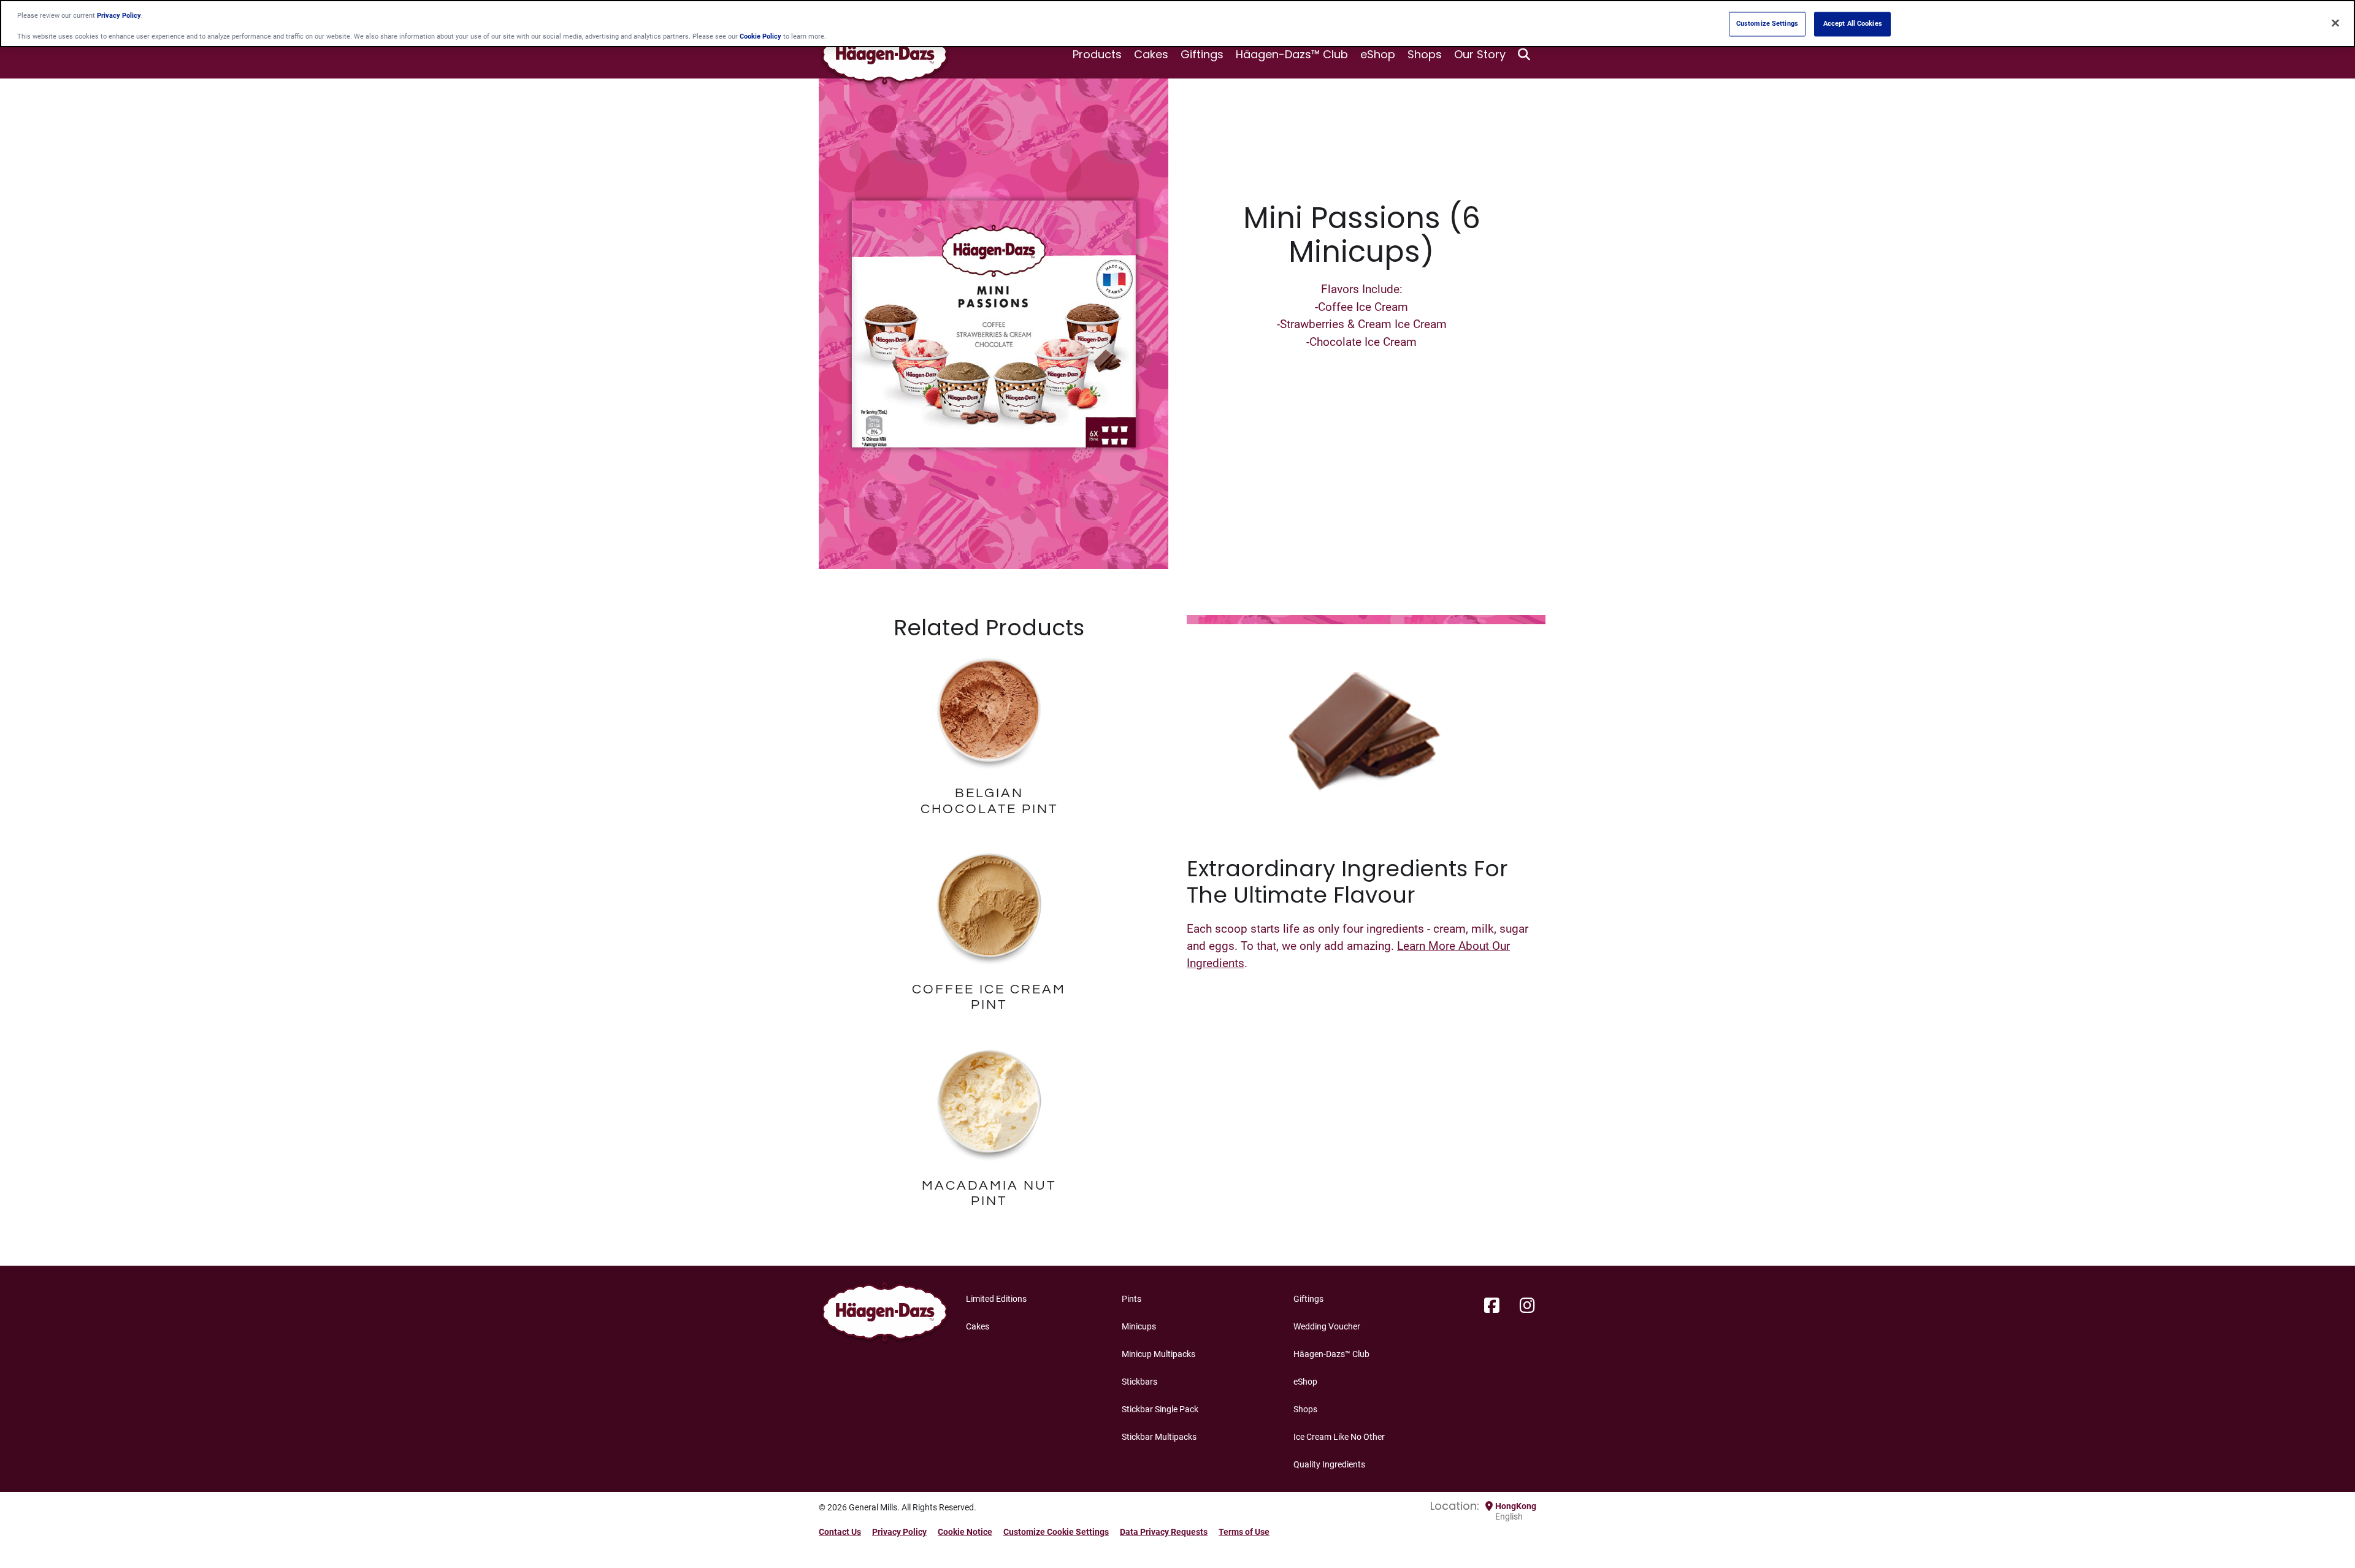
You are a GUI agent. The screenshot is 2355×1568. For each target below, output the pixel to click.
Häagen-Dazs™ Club (1292, 54)
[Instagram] (1527, 1306)
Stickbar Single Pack (1160, 1409)
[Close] (2335, 23)
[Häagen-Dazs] (885, 1315)
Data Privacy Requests (1164, 1532)
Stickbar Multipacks (1159, 1437)
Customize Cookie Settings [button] (1056, 1532)
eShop (1378, 54)
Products (1097, 54)
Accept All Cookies (1853, 24)
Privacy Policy (899, 1532)
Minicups (1139, 1326)
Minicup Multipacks (1158, 1354)
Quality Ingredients (1329, 1464)
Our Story (1480, 54)
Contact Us (840, 1532)
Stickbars (1139, 1382)
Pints (1132, 1299)
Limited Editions (996, 1299)
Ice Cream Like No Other (1339, 1437)
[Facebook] (1492, 1306)
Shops (1425, 54)
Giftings (1202, 54)
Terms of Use (1244, 1532)
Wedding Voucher (1327, 1326)
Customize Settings (1767, 24)
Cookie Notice (965, 1532)
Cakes (1151, 54)
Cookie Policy (760, 37)
